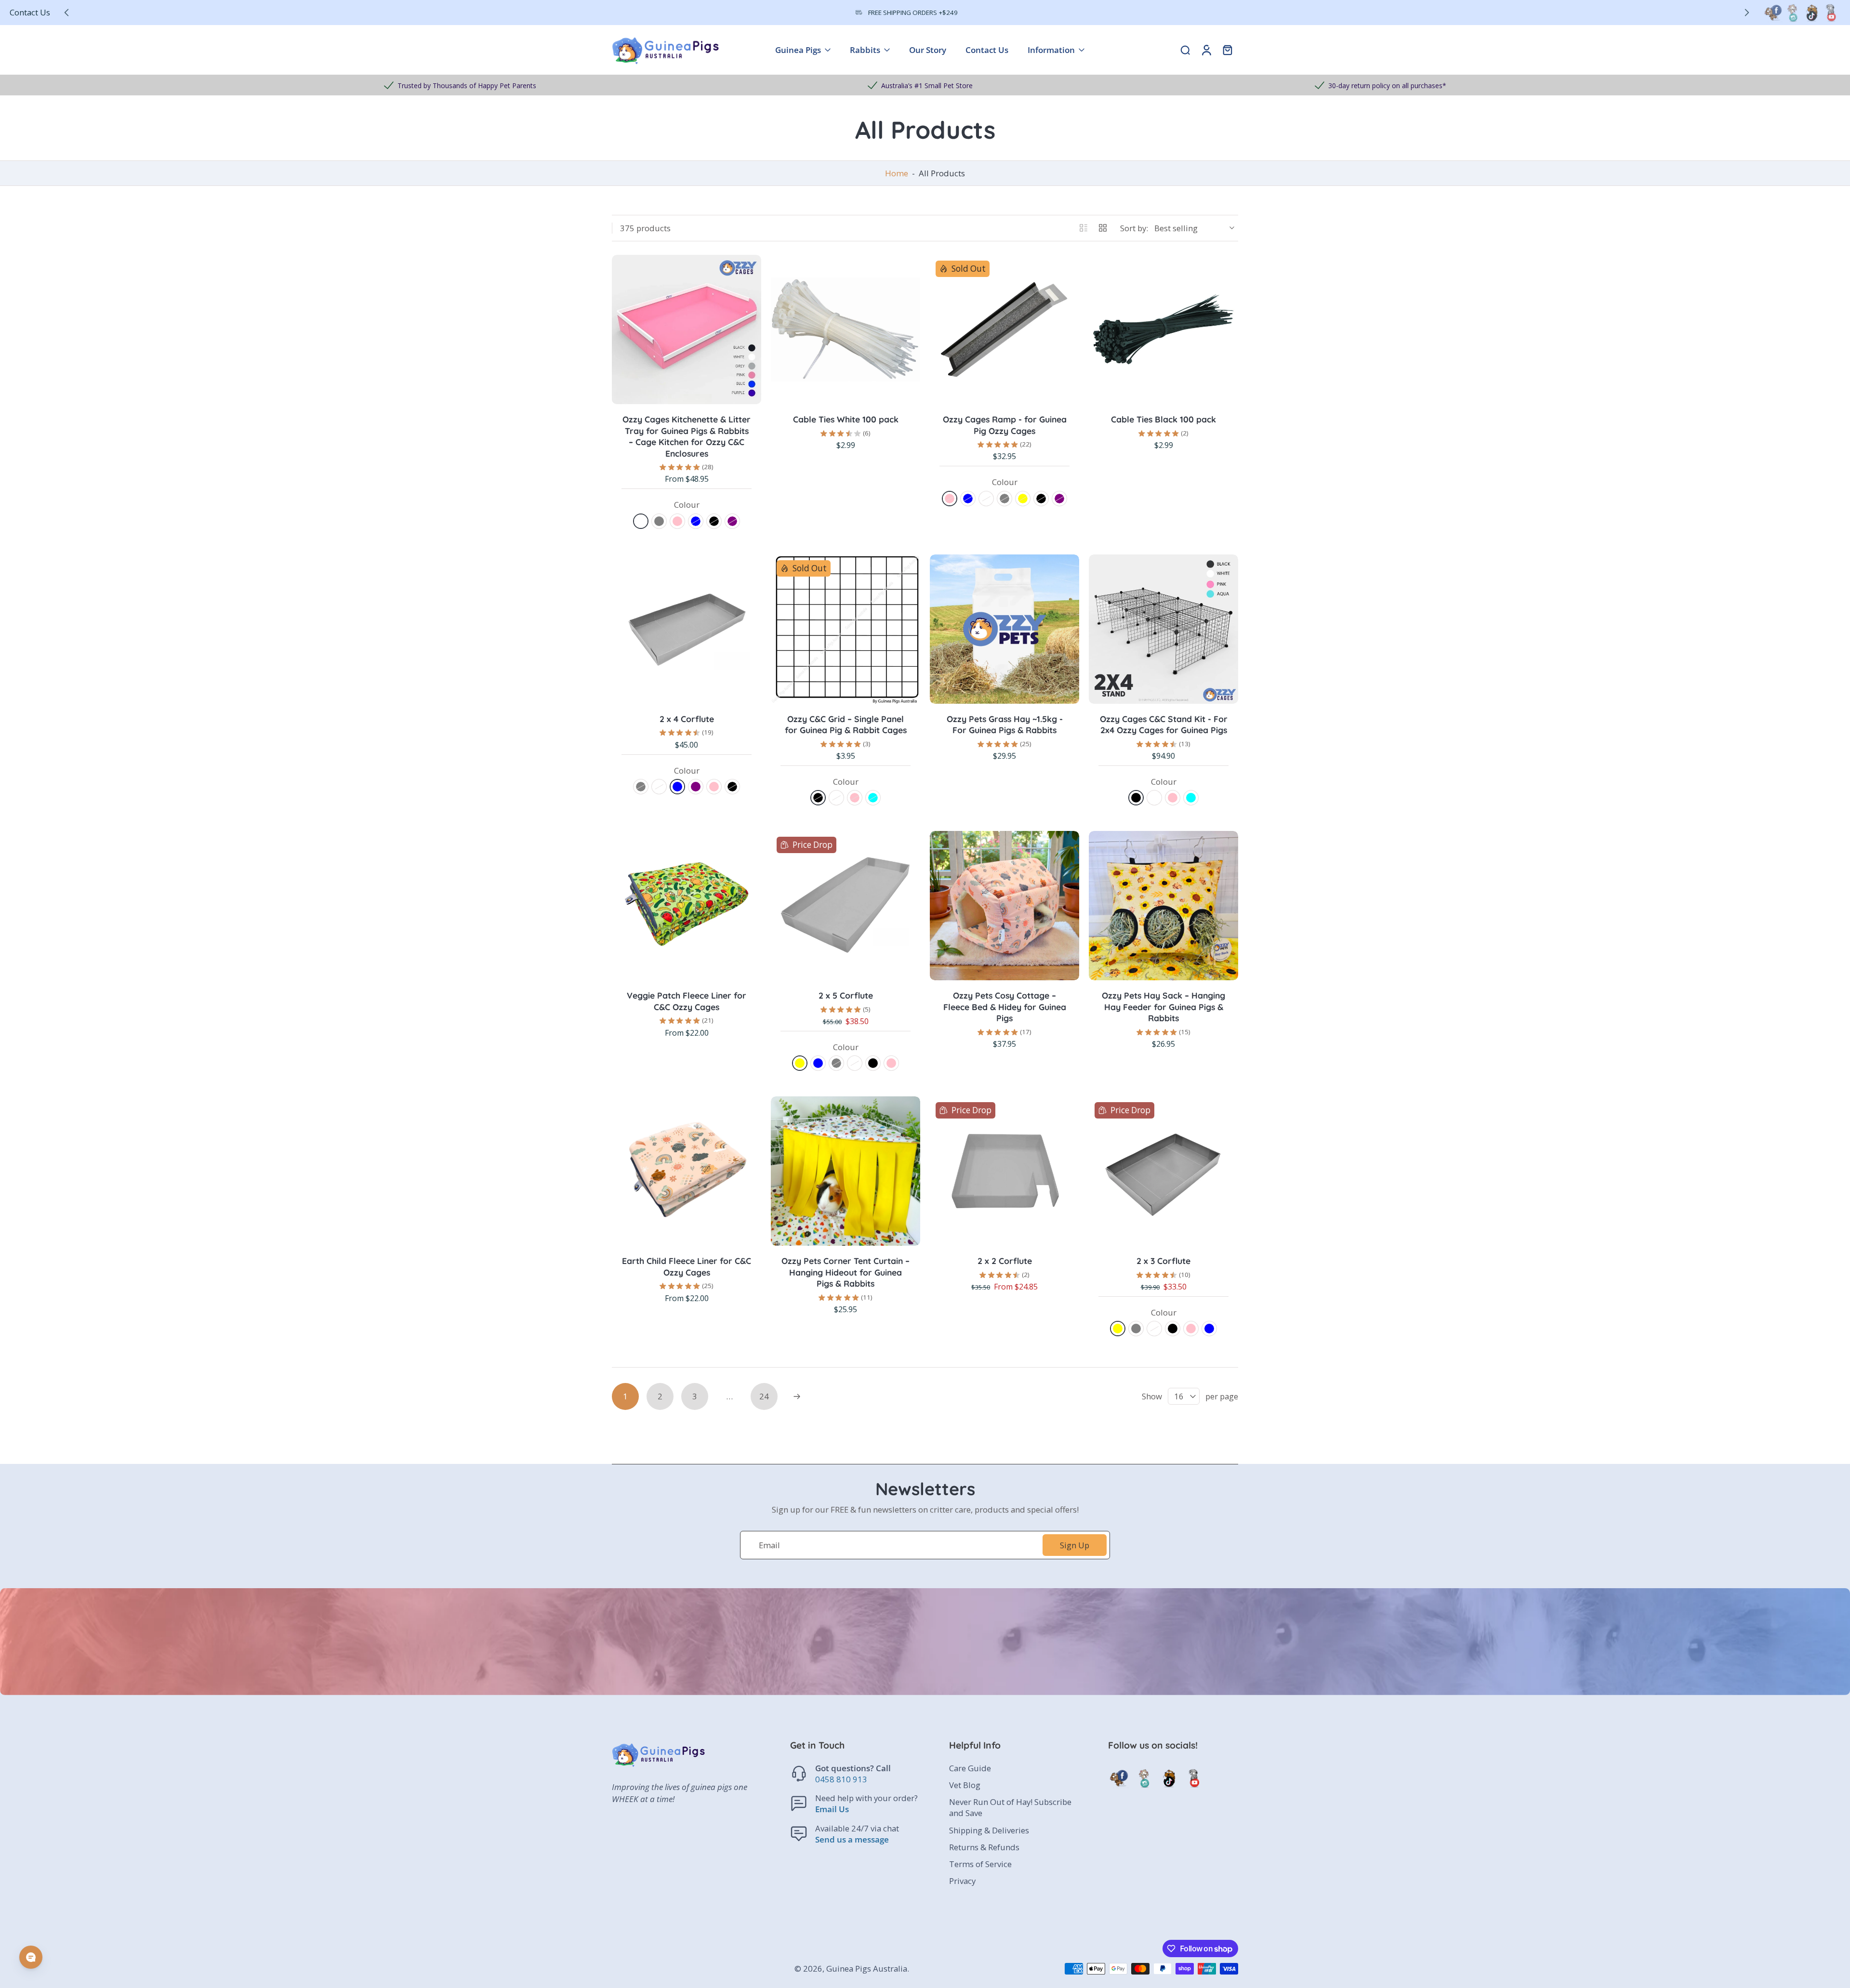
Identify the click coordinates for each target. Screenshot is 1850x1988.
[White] (641, 521)
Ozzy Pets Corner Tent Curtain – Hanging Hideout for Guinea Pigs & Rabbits (846, 1272)
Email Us (832, 1810)
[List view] (1084, 228)
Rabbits (865, 50)
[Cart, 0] (1228, 50)
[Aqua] (873, 798)
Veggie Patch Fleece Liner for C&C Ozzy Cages (687, 1001)
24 (764, 1396)
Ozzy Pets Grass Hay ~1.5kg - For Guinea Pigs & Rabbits (1005, 724)
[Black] (714, 521)
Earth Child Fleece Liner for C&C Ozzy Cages (687, 1266)
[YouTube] (1831, 13)
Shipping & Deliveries (989, 1830)
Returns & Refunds (984, 1847)
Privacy (962, 1881)
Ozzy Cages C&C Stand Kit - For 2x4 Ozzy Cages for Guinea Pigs (1164, 724)
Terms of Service (980, 1864)
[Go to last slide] (66, 13)
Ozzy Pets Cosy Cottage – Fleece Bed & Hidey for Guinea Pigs (1005, 1007)
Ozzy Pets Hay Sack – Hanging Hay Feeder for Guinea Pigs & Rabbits (1163, 1007)
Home (897, 173)
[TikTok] (1811, 13)
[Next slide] (1747, 13)
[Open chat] (31, 1957)
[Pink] (677, 521)
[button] (855, 1745)
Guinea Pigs (798, 50)
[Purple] (732, 521)
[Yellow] (1023, 499)
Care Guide (970, 1768)
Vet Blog (965, 1785)
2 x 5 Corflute (846, 995)
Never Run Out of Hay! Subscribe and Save (1010, 1807)
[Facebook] (1773, 13)
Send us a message (852, 1839)
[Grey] (659, 521)
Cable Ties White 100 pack (846, 419)
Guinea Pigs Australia (867, 1968)
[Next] (797, 1396)
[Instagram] (1792, 13)
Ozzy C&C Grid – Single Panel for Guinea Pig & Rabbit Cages (846, 724)
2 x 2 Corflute (1005, 1261)
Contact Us (30, 12)
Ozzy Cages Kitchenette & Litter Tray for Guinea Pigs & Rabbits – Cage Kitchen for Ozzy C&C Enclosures (687, 436)
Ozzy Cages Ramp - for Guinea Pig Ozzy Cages (1005, 425)
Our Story (928, 50)
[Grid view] (1103, 228)
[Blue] (696, 521)
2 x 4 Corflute (687, 719)
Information (1051, 50)
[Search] (1185, 50)
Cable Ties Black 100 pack (1163, 419)
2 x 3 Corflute (1163, 1261)
